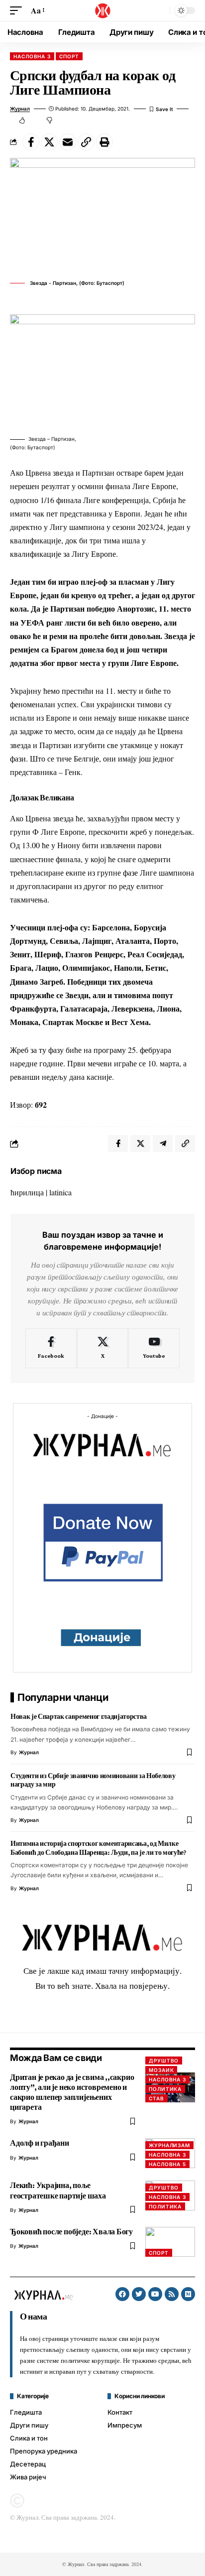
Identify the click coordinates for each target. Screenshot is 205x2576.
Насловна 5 (167, 2164)
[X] (103, 1348)
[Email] (68, 142)
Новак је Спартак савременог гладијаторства (79, 1716)
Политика (165, 2089)
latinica (60, 1192)
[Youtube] (154, 1348)
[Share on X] (49, 142)
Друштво (164, 2061)
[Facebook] (51, 1348)
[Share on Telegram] (163, 1144)
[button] (18, 10)
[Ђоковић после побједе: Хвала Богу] (170, 2242)
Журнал (20, 109)
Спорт (69, 56)
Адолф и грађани (40, 2143)
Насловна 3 (32, 56)
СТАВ (156, 2098)
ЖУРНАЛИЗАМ (169, 2145)
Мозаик (161, 2070)
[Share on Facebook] (31, 142)
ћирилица (27, 1192)
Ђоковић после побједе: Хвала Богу (71, 2232)
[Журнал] (102, 10)
